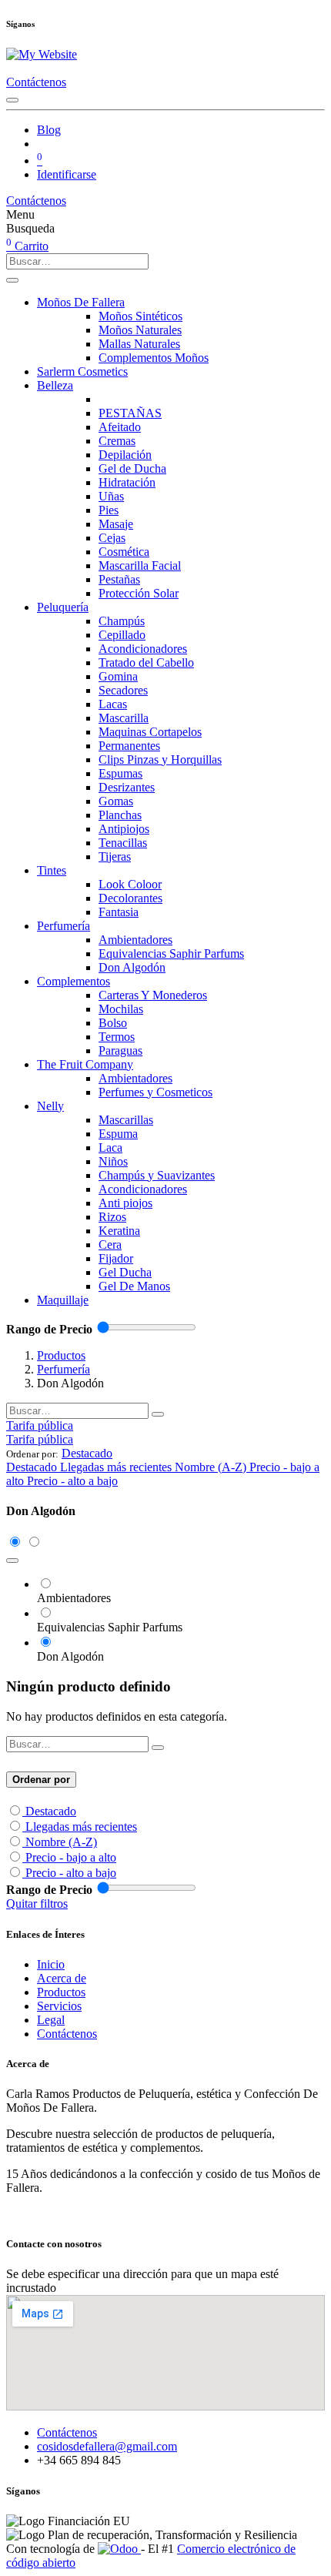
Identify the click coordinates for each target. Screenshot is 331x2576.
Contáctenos (36, 82)
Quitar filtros (37, 1904)
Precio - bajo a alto (71, 1857)
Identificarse (67, 174)
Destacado (51, 1811)
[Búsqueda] (12, 280)
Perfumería (64, 1369)
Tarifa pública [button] (40, 1425)
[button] (87, 1453)
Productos (61, 1355)
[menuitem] (49, 130)
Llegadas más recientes (81, 1827)
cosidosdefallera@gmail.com (107, 2446)
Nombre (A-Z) (61, 1842)
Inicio (51, 1964)
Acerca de (62, 1978)
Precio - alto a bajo (71, 1873)
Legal (51, 2020)
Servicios (59, 2006)
